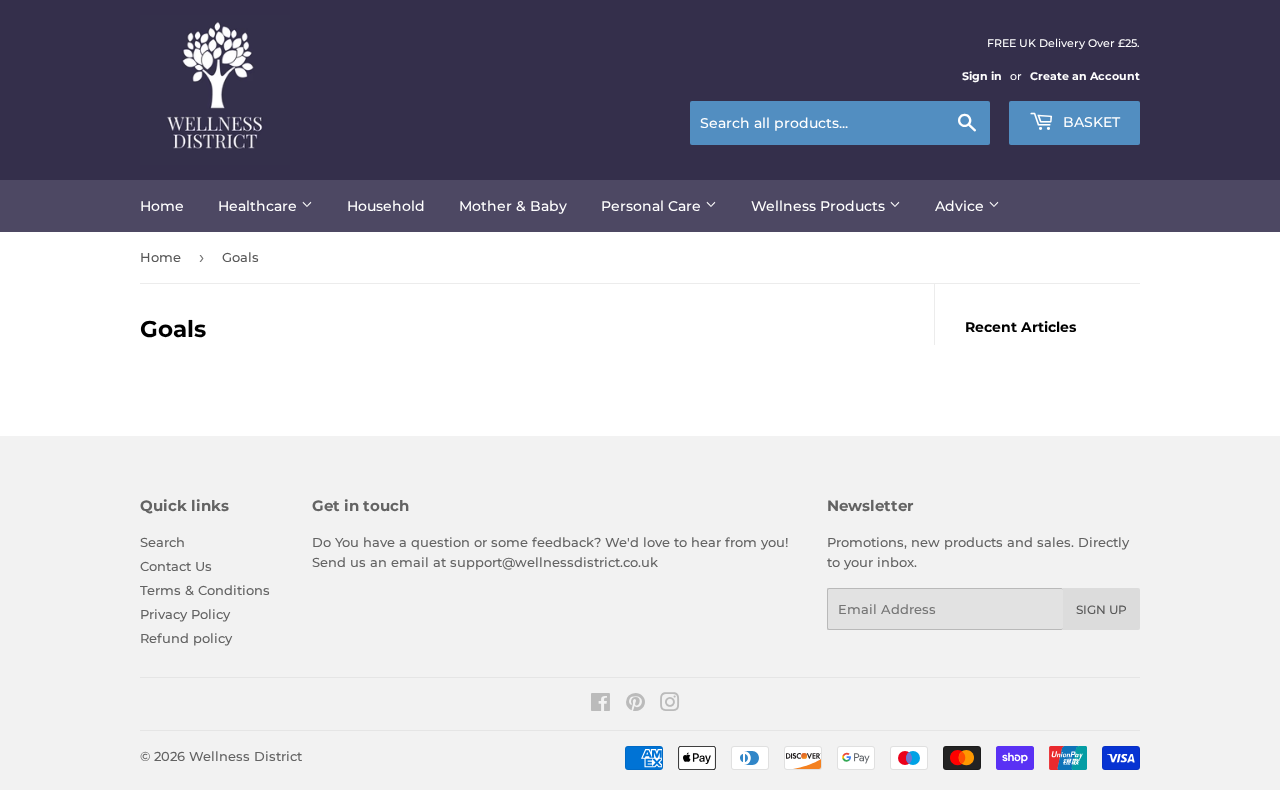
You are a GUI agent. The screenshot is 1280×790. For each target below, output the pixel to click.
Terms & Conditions (205, 590)
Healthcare (259, 206)
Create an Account (1085, 76)
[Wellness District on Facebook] (600, 705)
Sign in (982, 76)
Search (162, 542)
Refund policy (186, 638)
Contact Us (176, 566)
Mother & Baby (513, 206)
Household (386, 206)
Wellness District (245, 756)
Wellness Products (820, 206)
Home (162, 206)
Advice (961, 206)
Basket (1089, 122)
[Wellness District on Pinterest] (635, 705)
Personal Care (653, 206)
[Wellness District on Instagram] (670, 705)
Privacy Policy (185, 614)
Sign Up (1101, 609)
